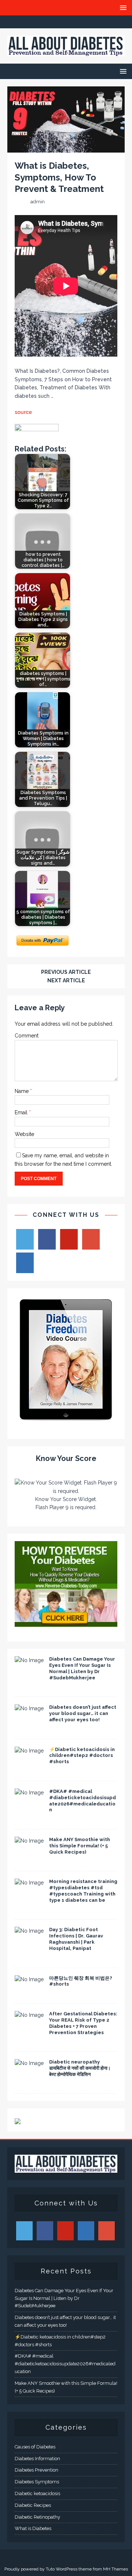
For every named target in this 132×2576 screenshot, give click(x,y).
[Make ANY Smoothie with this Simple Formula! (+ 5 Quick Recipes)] (29, 1841)
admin (38, 202)
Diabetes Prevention (36, 2470)
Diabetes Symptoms (37, 2482)
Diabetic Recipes (33, 2505)
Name (22, 1091)
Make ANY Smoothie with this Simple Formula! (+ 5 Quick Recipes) (80, 1846)
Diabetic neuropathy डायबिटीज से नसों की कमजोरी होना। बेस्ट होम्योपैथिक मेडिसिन (80, 2068)
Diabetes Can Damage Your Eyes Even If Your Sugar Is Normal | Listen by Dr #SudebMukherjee (82, 1668)
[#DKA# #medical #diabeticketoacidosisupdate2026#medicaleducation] (29, 1793)
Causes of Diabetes (35, 2447)
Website (24, 1134)
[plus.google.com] (66, 22)
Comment (27, 1036)
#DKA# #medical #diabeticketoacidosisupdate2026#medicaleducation (82, 1801)
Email (22, 1112)
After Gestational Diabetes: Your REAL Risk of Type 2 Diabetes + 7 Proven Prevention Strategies (83, 2023)
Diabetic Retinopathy (37, 2517)
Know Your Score (66, 1458)
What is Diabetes (33, 2528)
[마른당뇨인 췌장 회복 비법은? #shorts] (29, 1979)
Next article (66, 980)
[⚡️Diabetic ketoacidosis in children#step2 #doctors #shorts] (29, 1751)
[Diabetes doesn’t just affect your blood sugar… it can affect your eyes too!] (29, 1708)
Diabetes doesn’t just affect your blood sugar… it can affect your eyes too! (83, 1713)
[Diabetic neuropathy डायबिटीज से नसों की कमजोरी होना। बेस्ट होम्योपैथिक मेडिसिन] (29, 2063)
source (23, 412)
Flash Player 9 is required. (66, 1507)
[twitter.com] (52, 22)
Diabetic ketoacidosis (37, 2493)
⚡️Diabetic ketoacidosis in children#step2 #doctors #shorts (82, 1756)
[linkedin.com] (95, 22)
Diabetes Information (37, 2459)
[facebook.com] (38, 22)
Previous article (66, 972)
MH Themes (115, 2569)
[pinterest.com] (80, 22)
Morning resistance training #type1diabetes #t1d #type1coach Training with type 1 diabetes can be (83, 1891)
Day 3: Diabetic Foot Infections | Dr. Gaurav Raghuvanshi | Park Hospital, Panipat (76, 1939)
